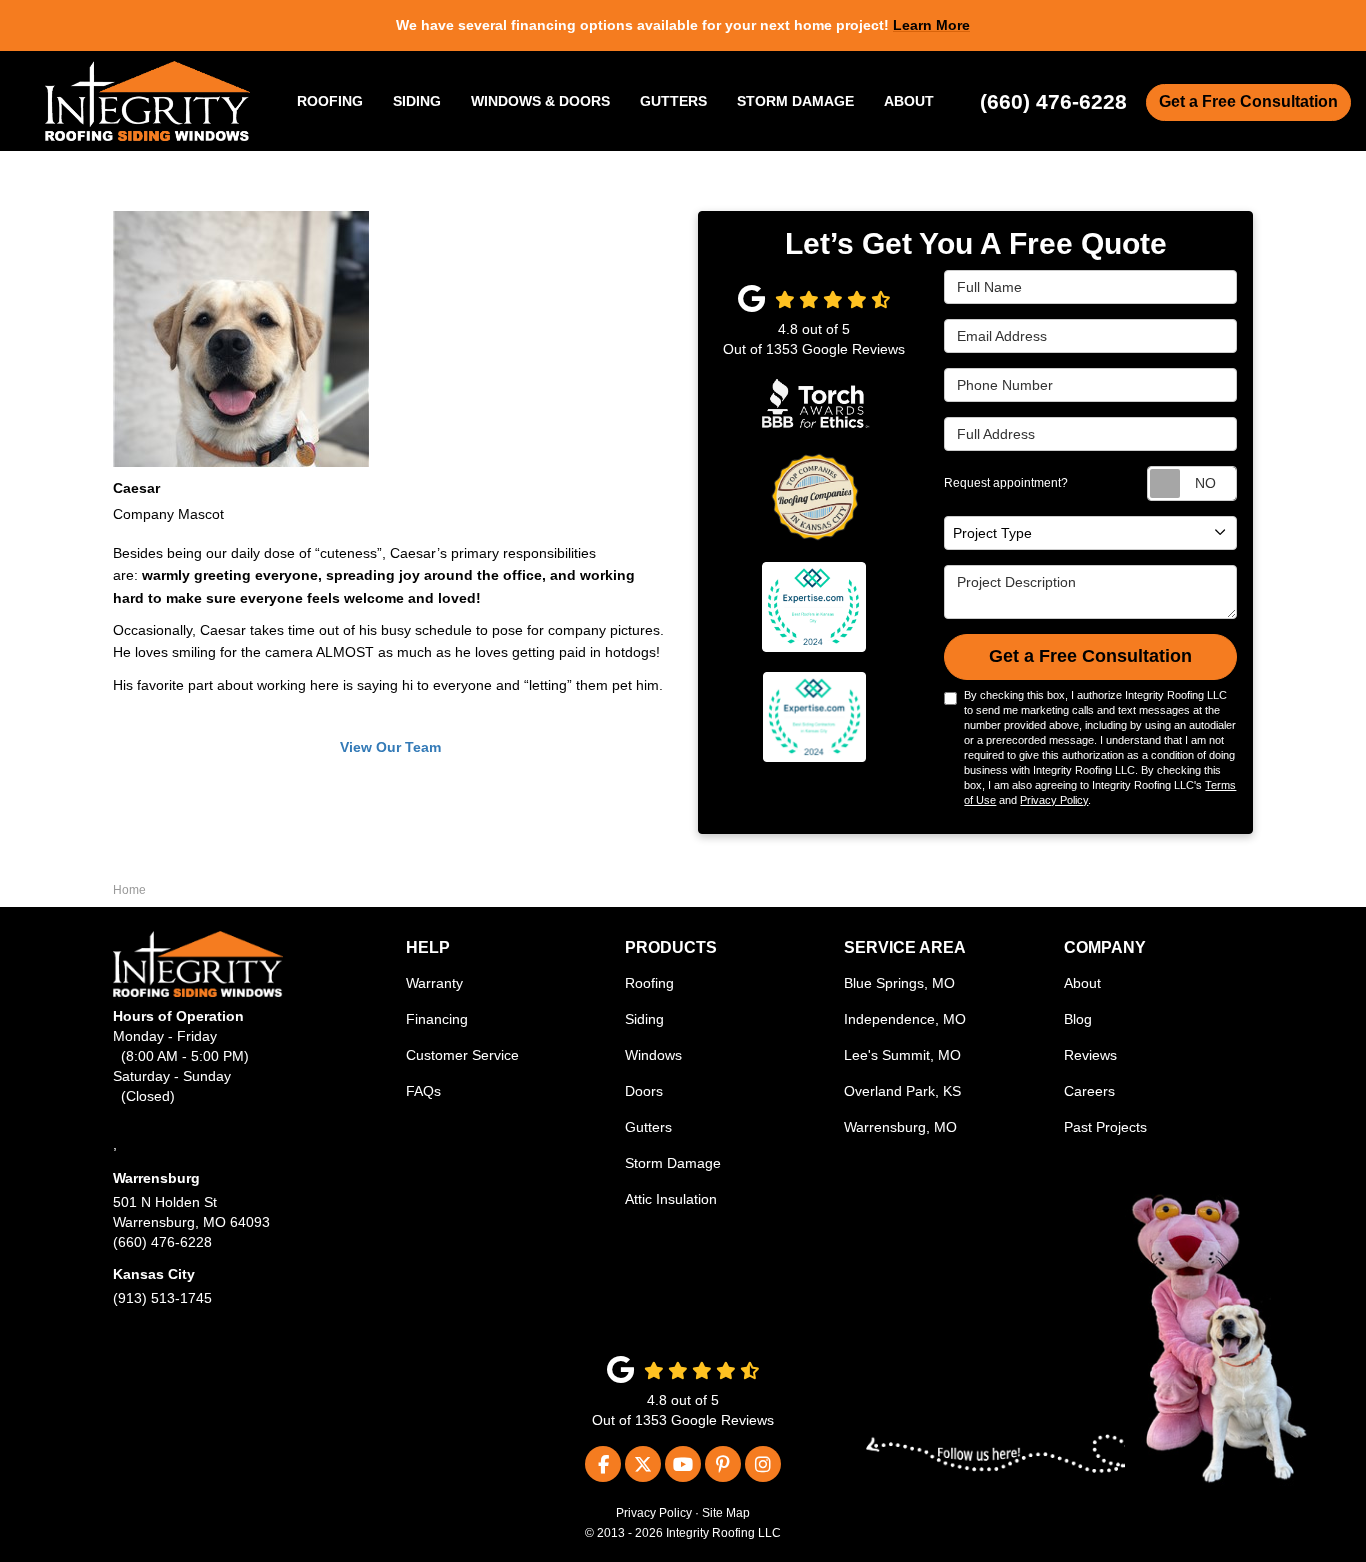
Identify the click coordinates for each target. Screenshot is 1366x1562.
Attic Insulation (671, 1199)
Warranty (434, 983)
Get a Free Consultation (1248, 101)
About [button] (909, 101)
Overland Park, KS (902, 1091)
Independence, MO (905, 1019)
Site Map (726, 1513)
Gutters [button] (673, 101)
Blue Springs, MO (899, 983)
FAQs (423, 1091)
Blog (1078, 1019)
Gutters (648, 1127)
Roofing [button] (330, 101)
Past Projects (1105, 1127)
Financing (437, 1019)
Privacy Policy (1054, 800)
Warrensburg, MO (900, 1127)
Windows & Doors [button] (540, 101)
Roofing (649, 983)
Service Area (905, 947)
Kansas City (154, 1274)
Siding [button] (417, 101)
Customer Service (462, 1055)
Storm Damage (673, 1163)
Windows (653, 1055)
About (1082, 983)
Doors (644, 1091)
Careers (1089, 1091)
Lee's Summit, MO (902, 1055)
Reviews (1090, 1055)
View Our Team (390, 747)
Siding (644, 1019)
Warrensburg (156, 1178)
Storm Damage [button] (795, 101)
